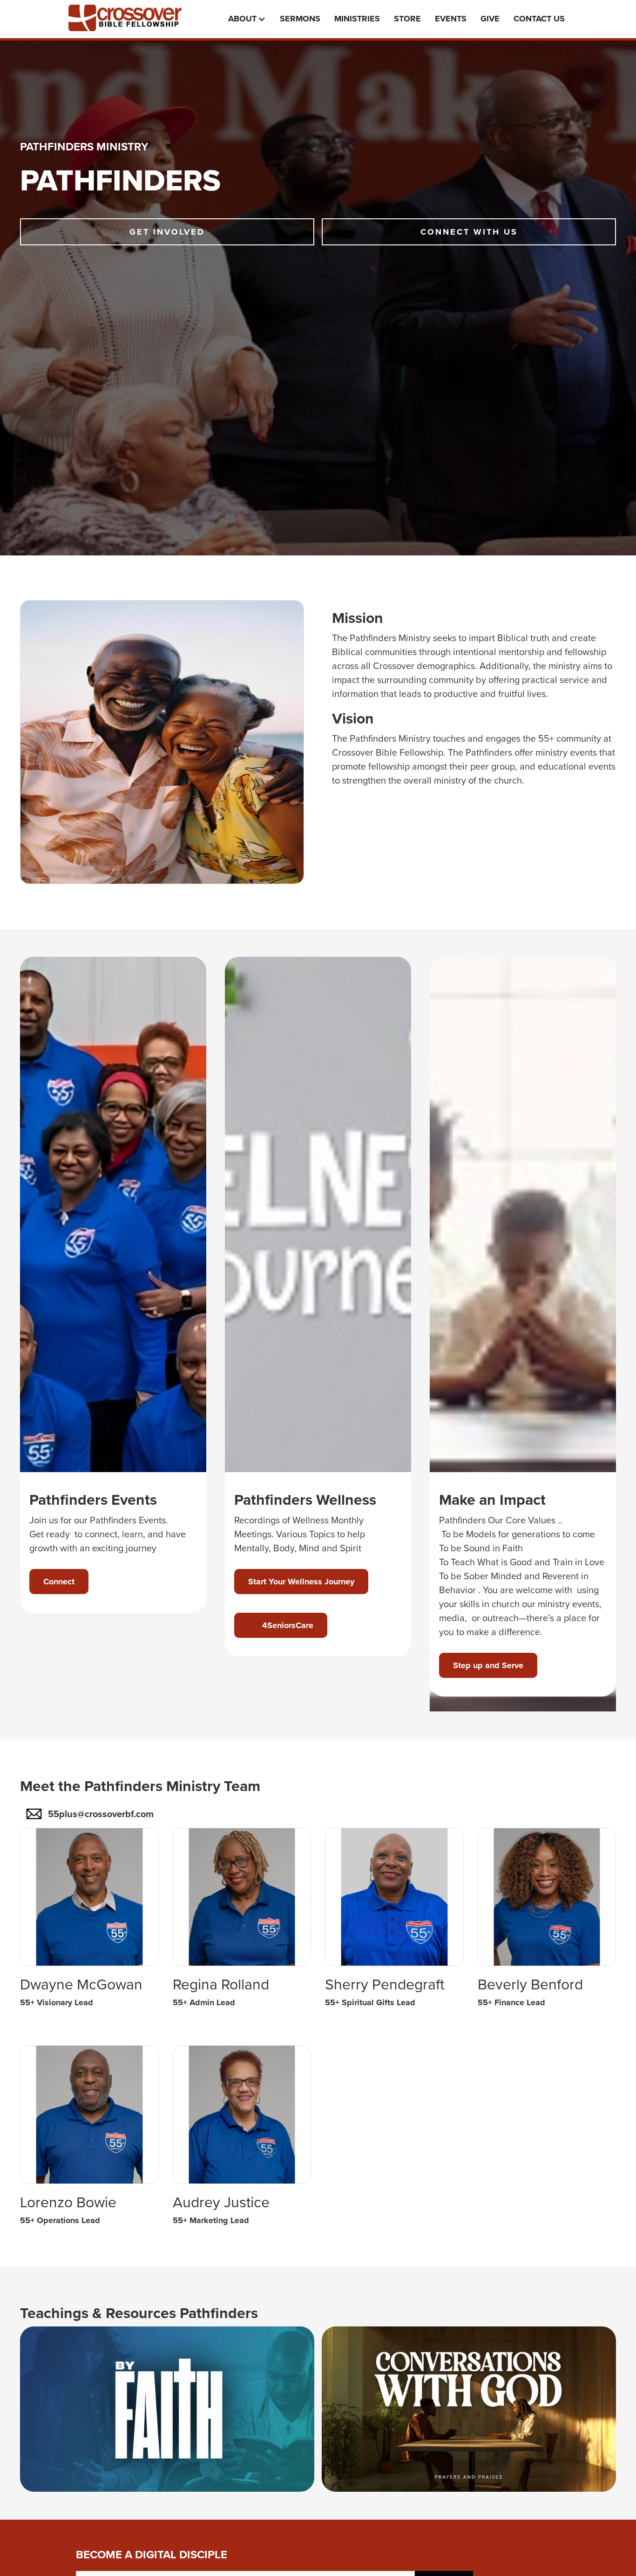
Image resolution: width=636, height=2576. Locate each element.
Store (407, 19)
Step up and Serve (488, 1665)
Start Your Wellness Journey (301, 1582)
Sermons (300, 19)
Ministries (357, 19)
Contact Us (539, 19)
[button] (249, 19)
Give (490, 19)
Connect (59, 1582)
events (451, 19)
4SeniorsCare (281, 1625)
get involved (167, 232)
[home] (132, 18)
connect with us (469, 232)
